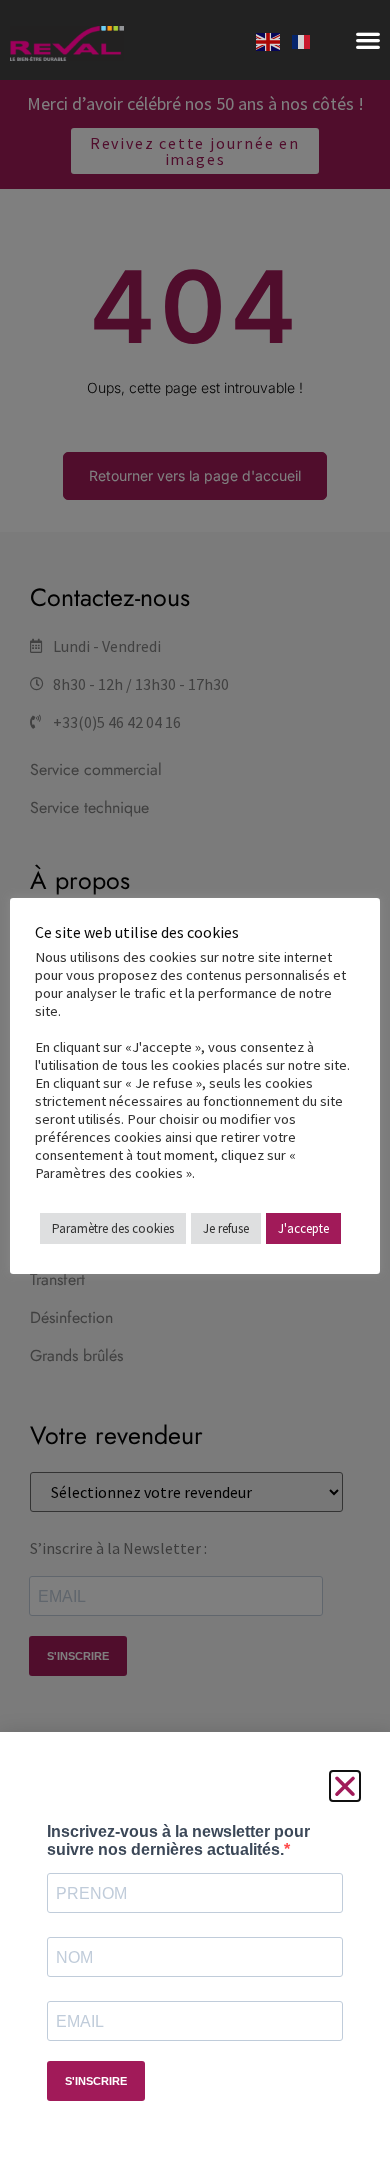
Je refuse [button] (226, 1228)
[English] (269, 40)
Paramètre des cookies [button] (113, 1228)
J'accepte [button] (303, 1228)
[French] (302, 40)
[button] (367, 40)
